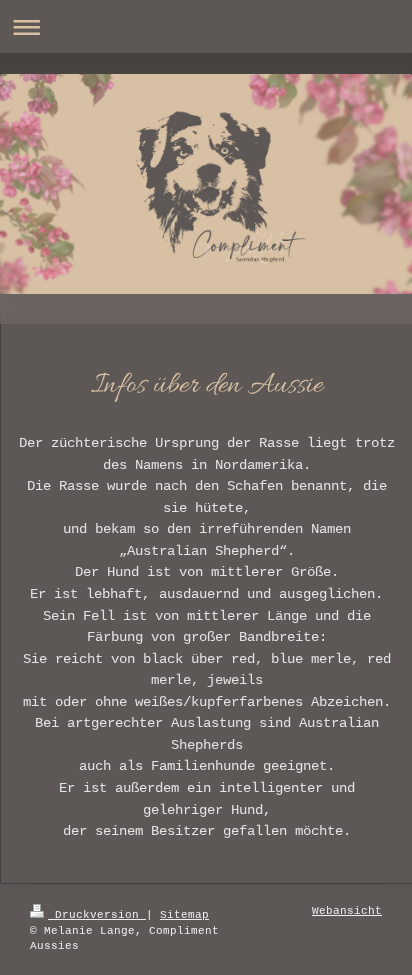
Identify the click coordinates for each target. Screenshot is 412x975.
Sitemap (184, 915)
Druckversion (97, 915)
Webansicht (347, 911)
